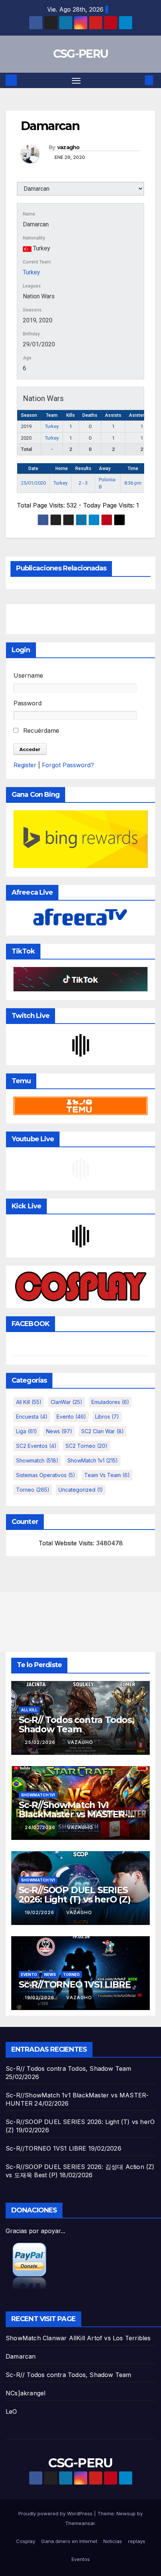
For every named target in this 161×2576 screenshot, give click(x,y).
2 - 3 (83, 483)
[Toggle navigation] (76, 81)
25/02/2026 (41, 1742)
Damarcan (21, 2356)
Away (105, 468)
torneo (33, 1490)
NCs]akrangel (25, 2393)
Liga (27, 1431)
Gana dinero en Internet (69, 2541)
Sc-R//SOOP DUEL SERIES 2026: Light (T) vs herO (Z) (75, 1895)
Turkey (31, 272)
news (59, 1431)
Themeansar (80, 2523)
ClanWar (66, 1402)
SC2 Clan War (103, 1431)
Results (83, 468)
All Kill (29, 1402)
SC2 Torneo (86, 1446)
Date (33, 468)
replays (137, 2541)
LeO (11, 2411)
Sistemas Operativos (46, 1475)
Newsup (126, 2513)
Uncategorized (81, 1490)
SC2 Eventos (36, 1446)
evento (71, 1417)
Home (62, 468)
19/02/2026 (40, 1912)
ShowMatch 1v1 (93, 1460)
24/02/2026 (41, 1827)
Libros (107, 1417)
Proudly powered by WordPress (56, 2513)
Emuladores (110, 1402)
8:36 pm (133, 483)
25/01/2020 (33, 483)
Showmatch (37, 1460)
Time (133, 468)
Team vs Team (107, 1475)
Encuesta (32, 1417)
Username (28, 675)
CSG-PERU (80, 54)
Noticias (113, 2541)
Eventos (81, 2559)
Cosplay (26, 2541)
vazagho (69, 147)
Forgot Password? (68, 765)
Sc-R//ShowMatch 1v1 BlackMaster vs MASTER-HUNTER (73, 1814)
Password (28, 703)
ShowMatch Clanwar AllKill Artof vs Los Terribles (78, 2338)
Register (25, 765)
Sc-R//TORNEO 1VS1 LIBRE (75, 1984)
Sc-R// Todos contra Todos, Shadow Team (76, 1724)
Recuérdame (40, 730)
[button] (138, 80)
